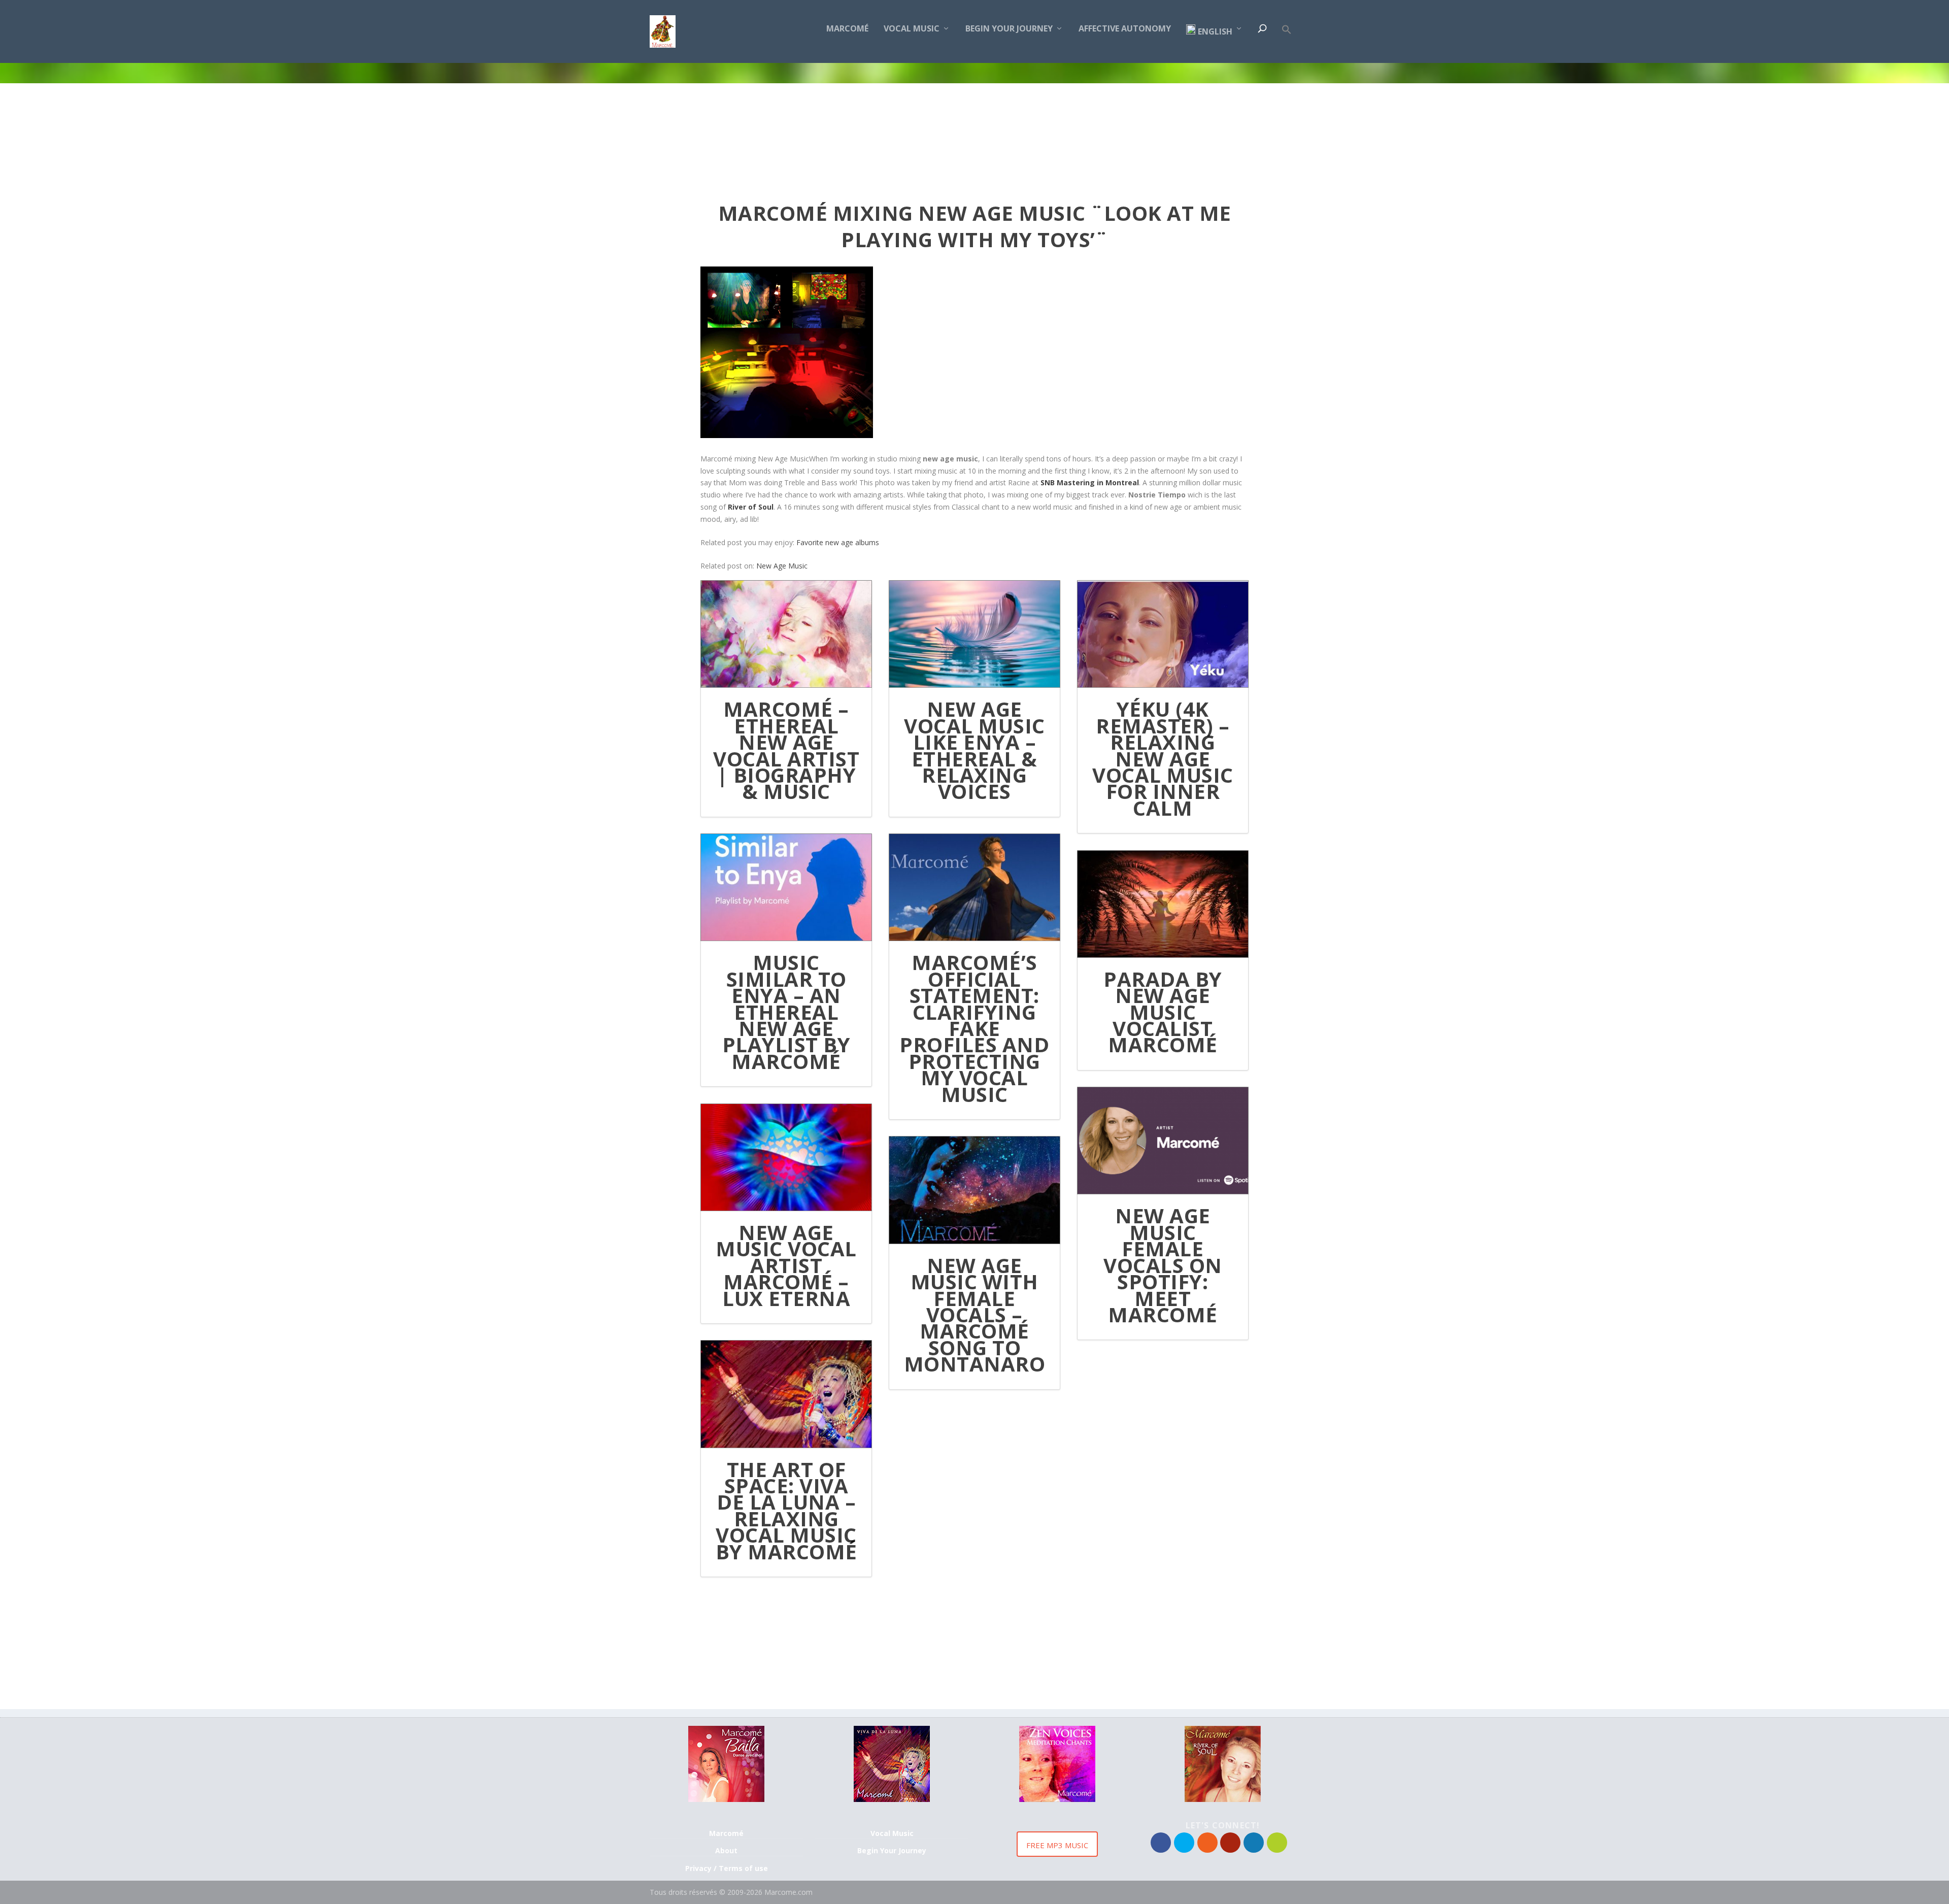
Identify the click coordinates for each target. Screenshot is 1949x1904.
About (726, 1850)
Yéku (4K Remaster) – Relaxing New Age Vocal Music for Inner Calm (1163, 758)
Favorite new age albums (837, 542)
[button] (1287, 44)
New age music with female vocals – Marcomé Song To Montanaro (975, 1314)
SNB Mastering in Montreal (1090, 482)
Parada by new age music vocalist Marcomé (1163, 1012)
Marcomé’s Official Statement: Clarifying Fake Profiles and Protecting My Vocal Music (974, 1028)
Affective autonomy (1125, 29)
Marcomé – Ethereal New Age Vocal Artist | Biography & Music (786, 750)
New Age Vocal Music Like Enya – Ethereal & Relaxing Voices (974, 750)
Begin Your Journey (1009, 29)
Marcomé (847, 29)
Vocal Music (912, 29)
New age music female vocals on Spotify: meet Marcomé (1163, 1265)
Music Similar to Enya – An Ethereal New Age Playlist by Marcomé (786, 1011)
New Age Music (782, 566)
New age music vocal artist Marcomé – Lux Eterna (786, 1265)
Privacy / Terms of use (727, 1868)
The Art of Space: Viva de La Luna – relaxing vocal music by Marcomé (786, 1510)
